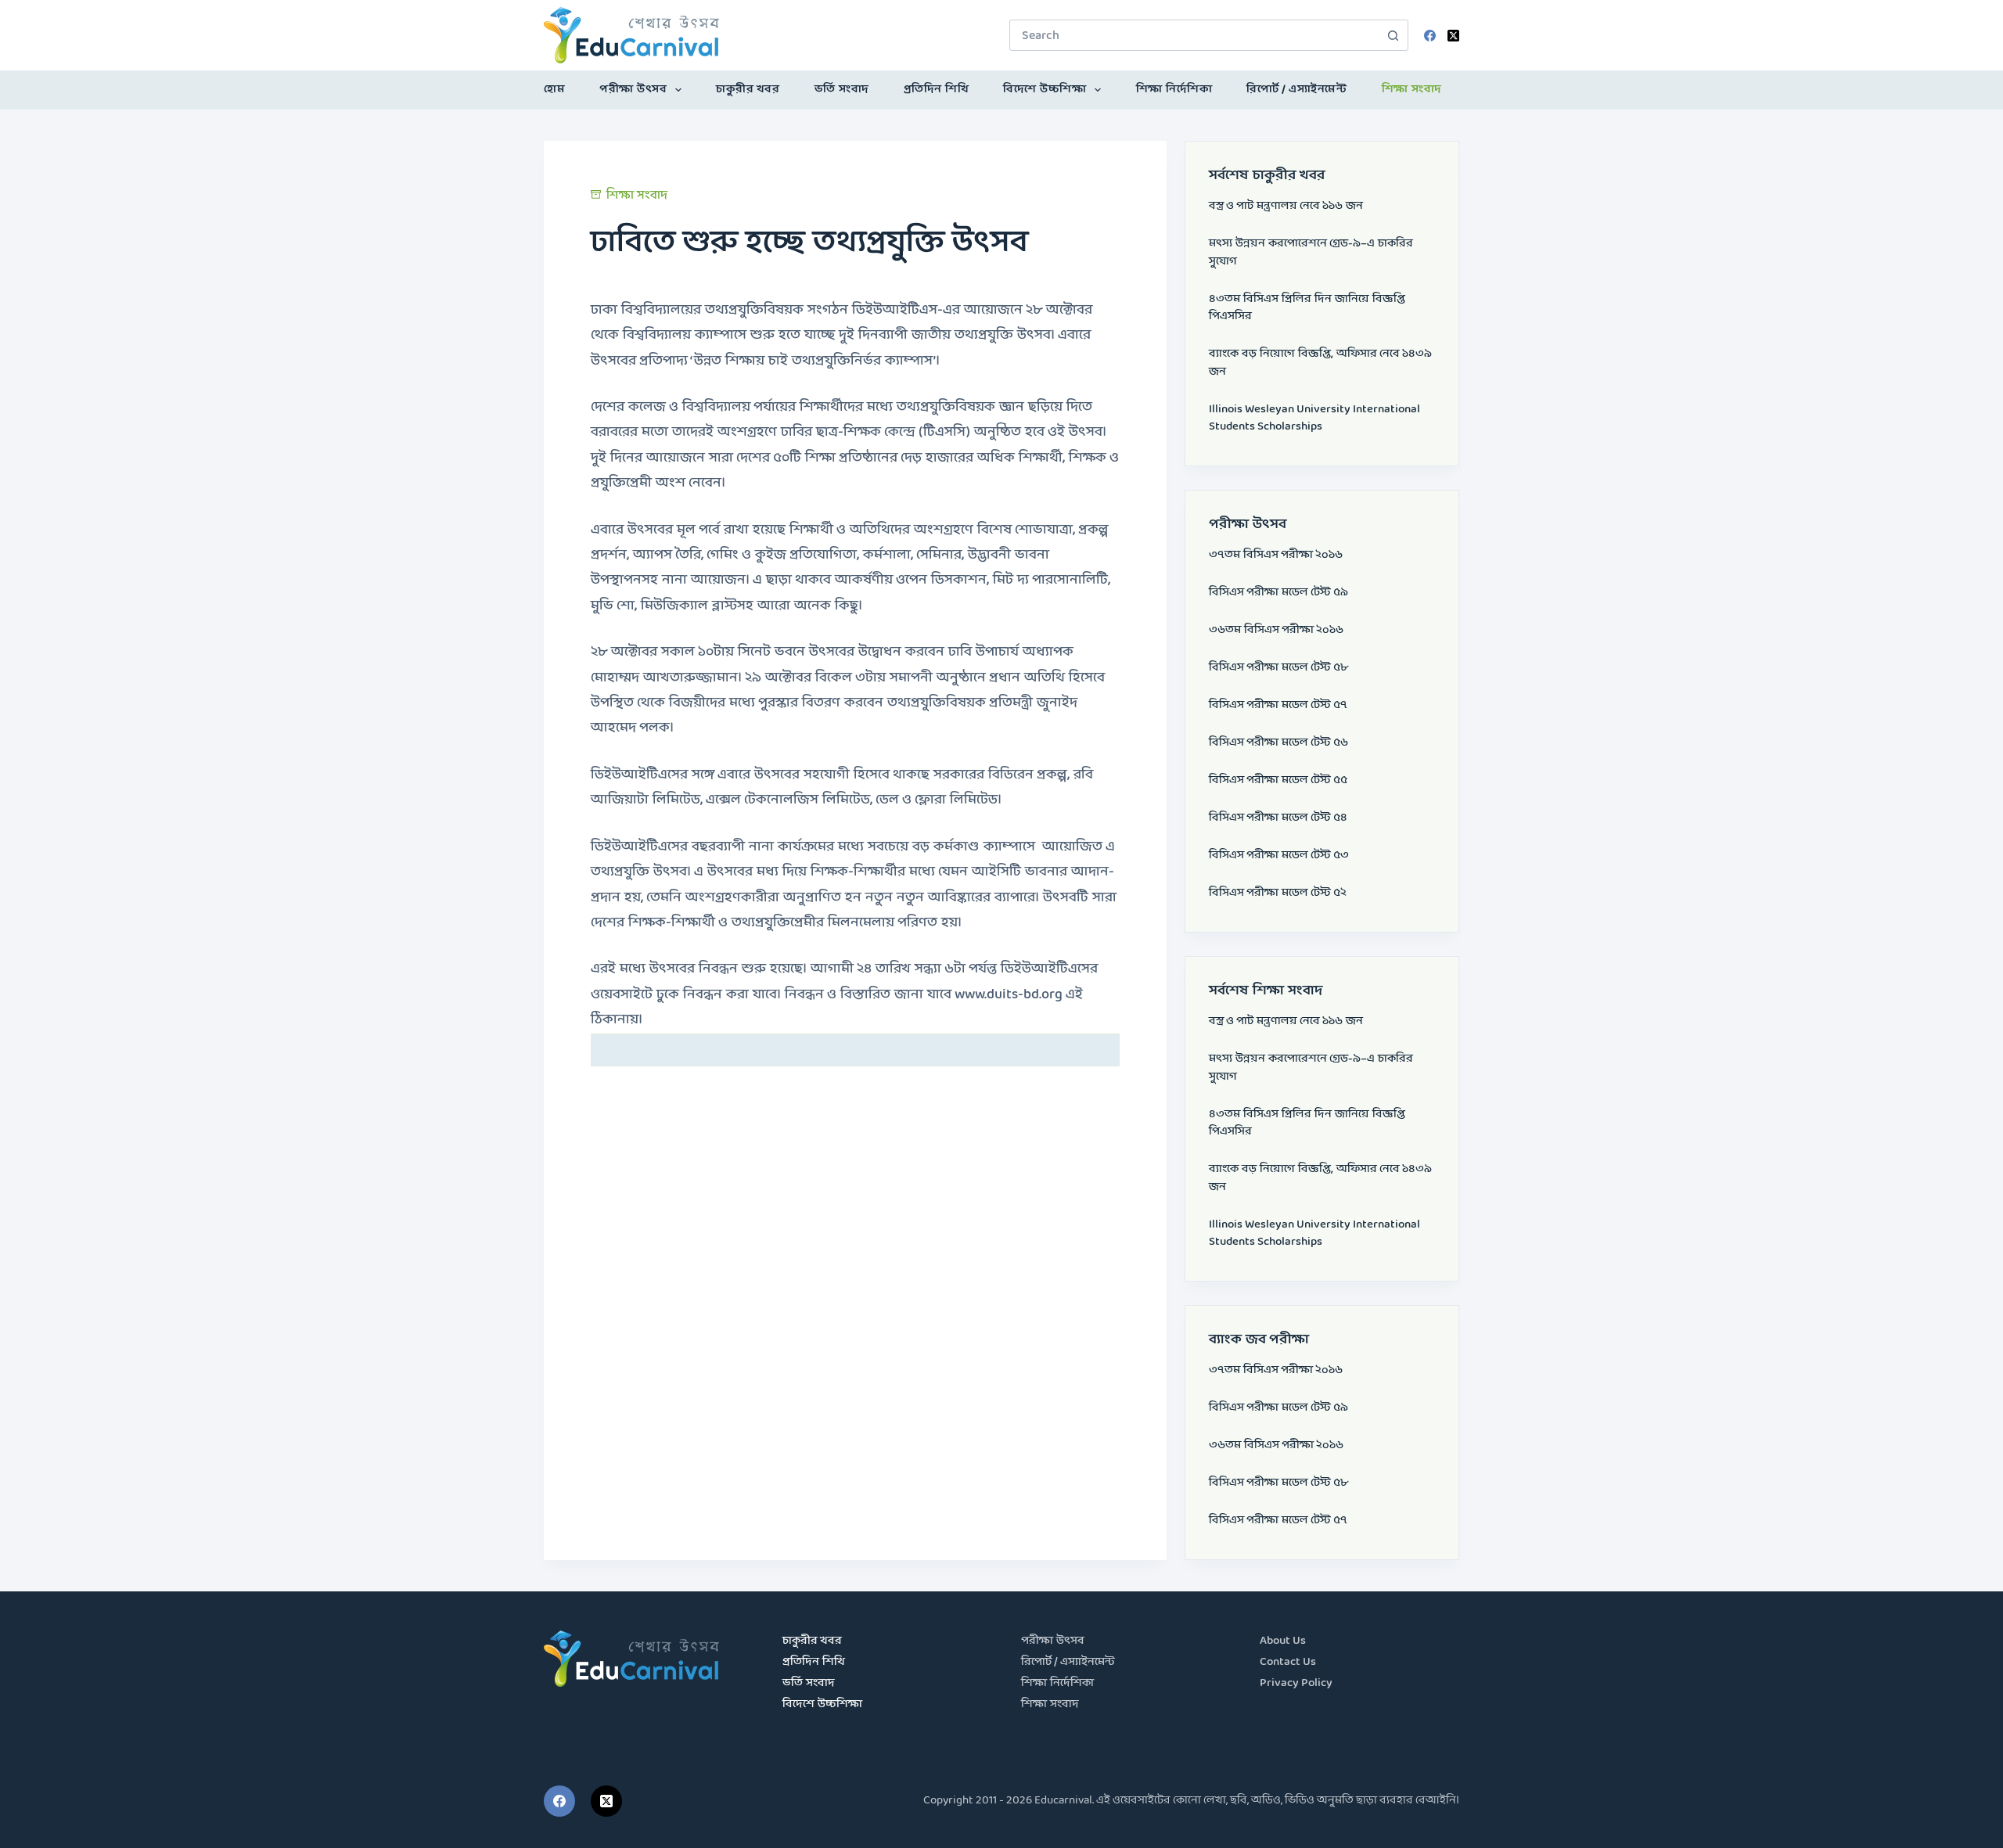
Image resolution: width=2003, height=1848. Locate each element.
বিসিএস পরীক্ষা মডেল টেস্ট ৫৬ (1278, 743)
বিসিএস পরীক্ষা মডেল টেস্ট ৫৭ (1278, 705)
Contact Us (1288, 1662)
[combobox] (1194, 35)
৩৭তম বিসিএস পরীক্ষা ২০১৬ (1276, 555)
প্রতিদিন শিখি (937, 90)
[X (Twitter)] (1453, 36)
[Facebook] (1430, 36)
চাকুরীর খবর (748, 90)
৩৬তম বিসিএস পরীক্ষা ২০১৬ (1276, 630)
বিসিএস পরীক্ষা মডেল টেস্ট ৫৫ (1278, 780)
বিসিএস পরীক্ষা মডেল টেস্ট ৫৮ (1278, 668)
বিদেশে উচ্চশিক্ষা (1045, 90)
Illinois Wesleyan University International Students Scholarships (1314, 419)
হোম (554, 90)
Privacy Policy (1296, 1683)
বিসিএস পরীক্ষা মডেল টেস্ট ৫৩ (1279, 856)
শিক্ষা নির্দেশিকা (1174, 90)
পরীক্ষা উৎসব (633, 90)
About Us (1283, 1641)
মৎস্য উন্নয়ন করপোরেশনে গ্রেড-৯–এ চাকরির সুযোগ (1311, 253)
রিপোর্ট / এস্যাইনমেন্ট (1296, 90)
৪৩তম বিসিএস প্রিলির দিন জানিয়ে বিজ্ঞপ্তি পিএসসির (1307, 308)
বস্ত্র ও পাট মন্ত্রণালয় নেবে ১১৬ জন (1286, 206)
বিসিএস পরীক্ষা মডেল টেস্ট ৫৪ (1278, 818)
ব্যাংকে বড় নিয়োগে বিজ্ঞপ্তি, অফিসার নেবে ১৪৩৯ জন (1320, 363)
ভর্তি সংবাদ (842, 90)
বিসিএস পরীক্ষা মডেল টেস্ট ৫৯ (1278, 593)
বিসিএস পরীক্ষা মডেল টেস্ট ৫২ (1278, 893)
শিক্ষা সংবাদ (1412, 90)
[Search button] (1393, 35)
